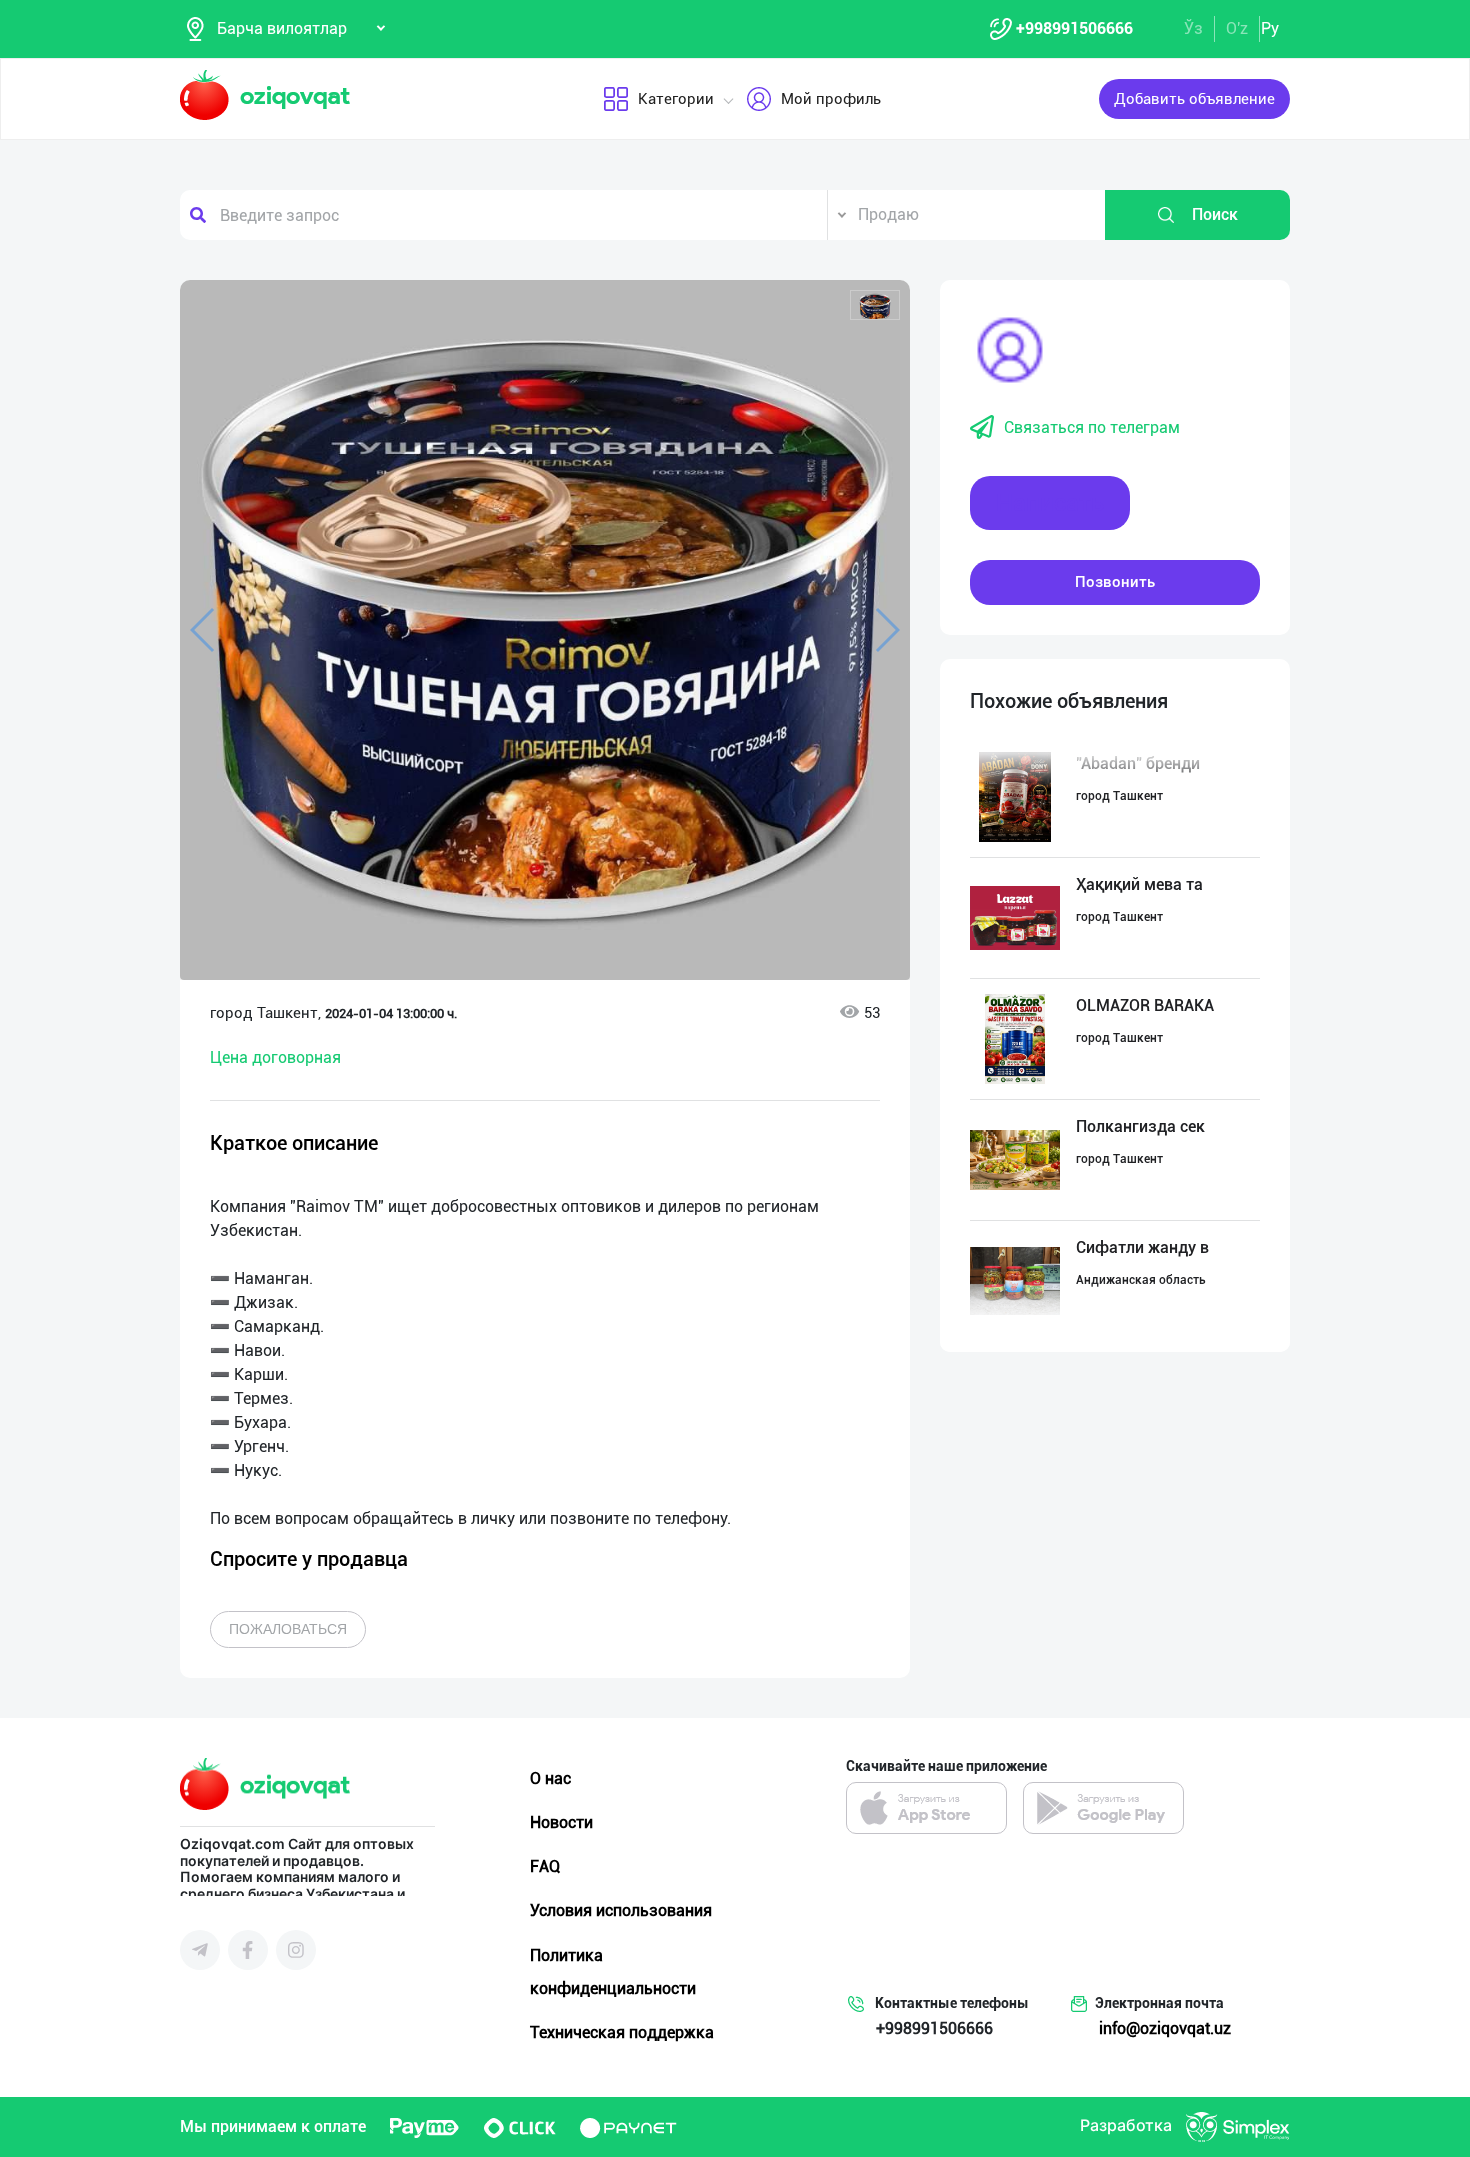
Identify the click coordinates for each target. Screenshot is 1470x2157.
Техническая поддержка (622, 2032)
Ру (1270, 28)
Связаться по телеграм (1092, 427)
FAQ (545, 1866)
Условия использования (621, 1910)
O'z (1237, 28)
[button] (875, 305)
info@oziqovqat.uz (1165, 2028)
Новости (561, 1822)
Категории (676, 99)
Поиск (1215, 214)
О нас (550, 1778)
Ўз (1193, 28)
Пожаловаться (288, 1629)
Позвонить (1115, 582)
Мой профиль (831, 99)
